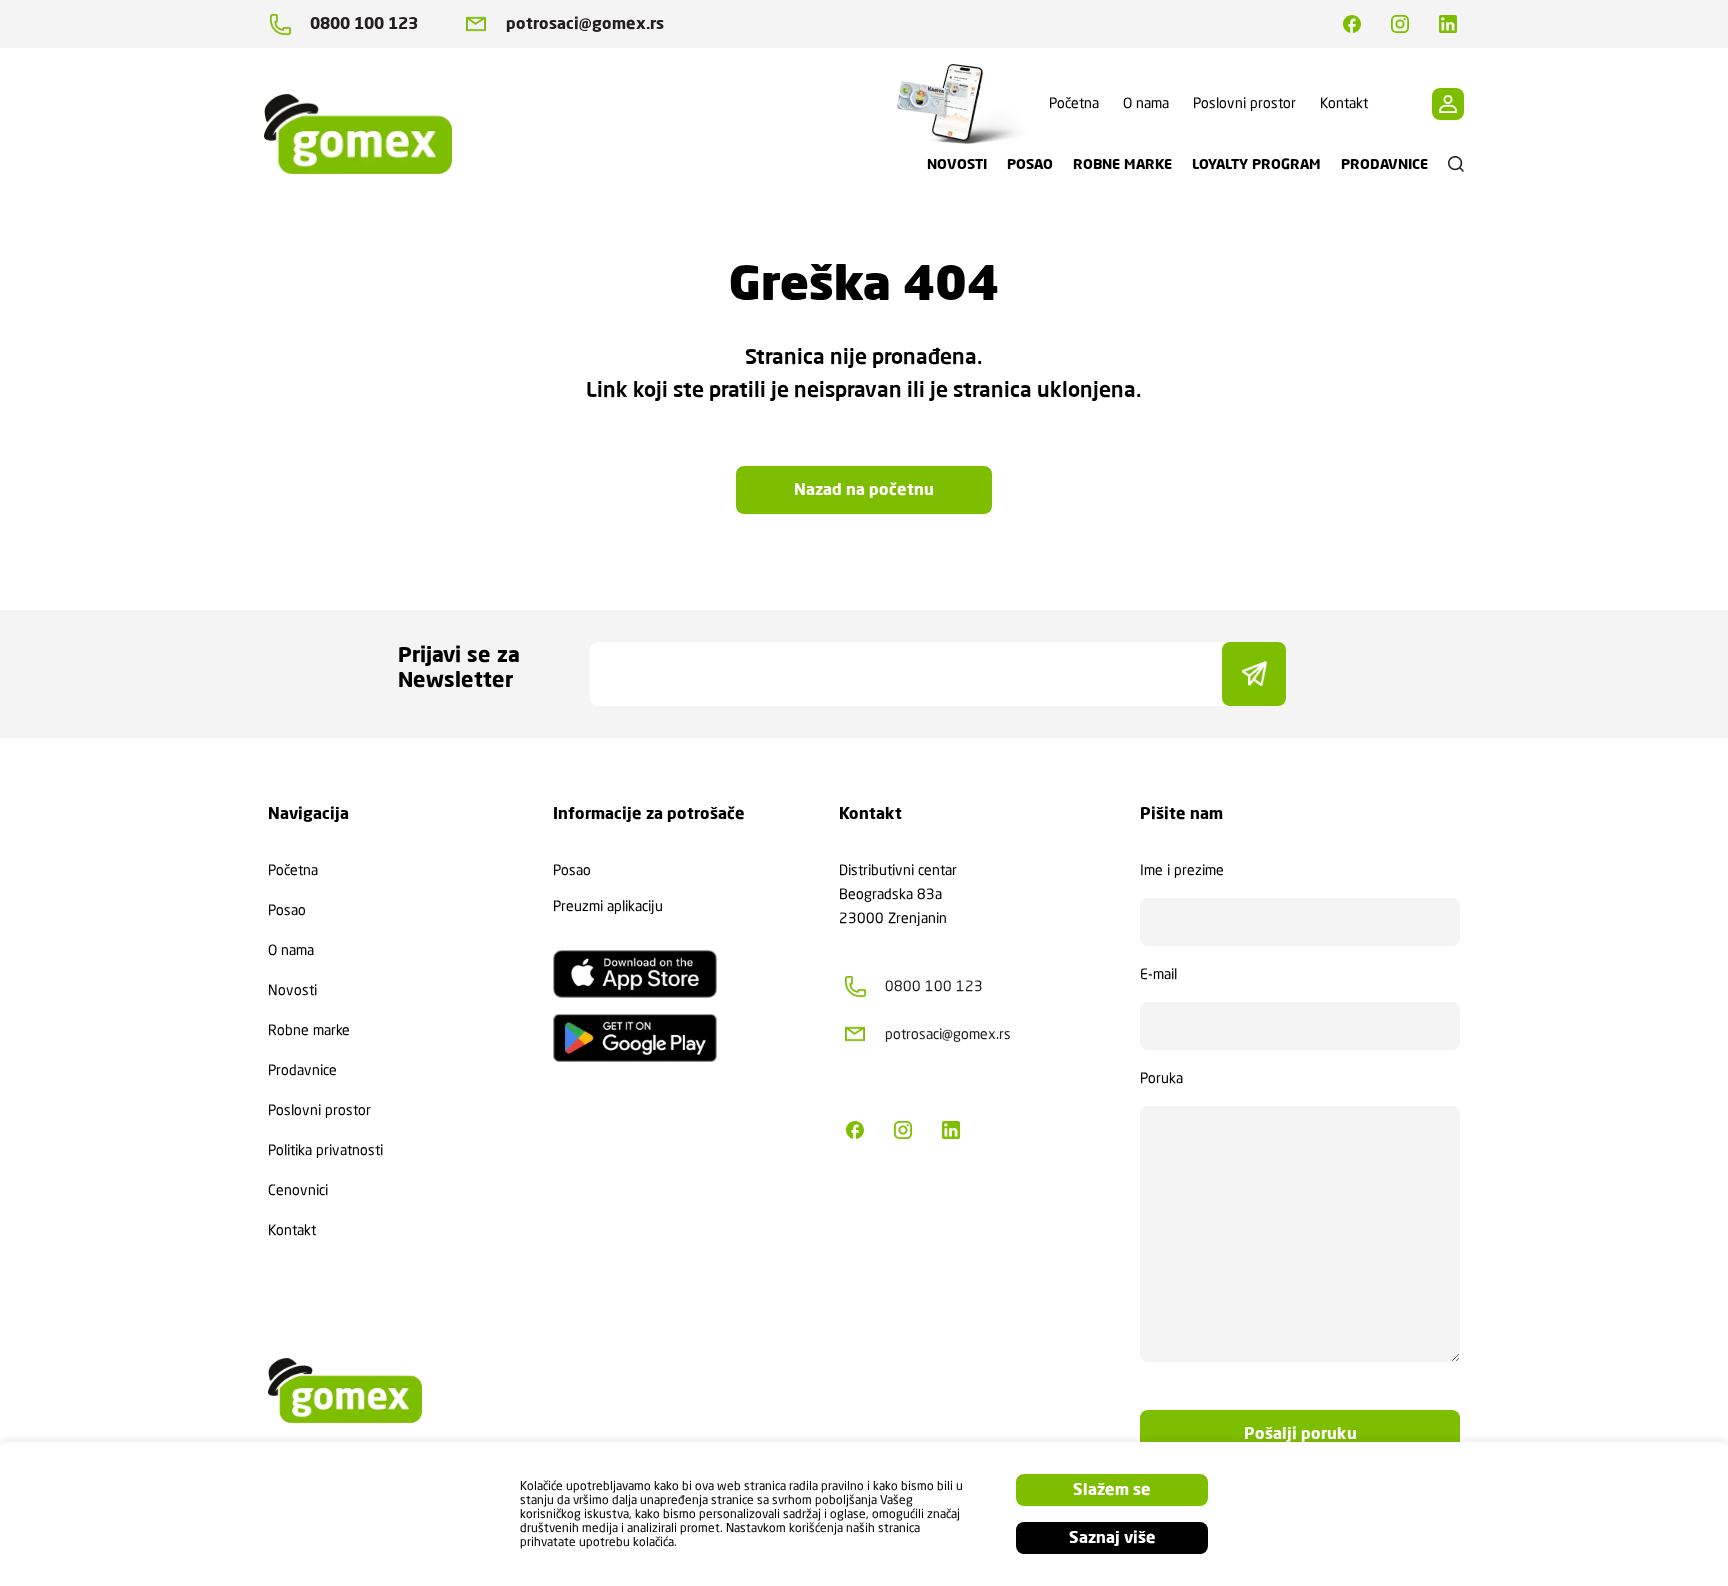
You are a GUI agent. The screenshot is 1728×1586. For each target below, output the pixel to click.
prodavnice (1384, 164)
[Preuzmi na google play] (635, 1038)
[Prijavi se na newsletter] (1254, 674)
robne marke (1122, 164)
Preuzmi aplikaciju (608, 906)
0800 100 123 (364, 23)
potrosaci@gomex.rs (585, 23)
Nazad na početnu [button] (864, 489)
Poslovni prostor (1244, 103)
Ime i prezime (1182, 870)
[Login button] (1448, 104)
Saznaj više (1112, 1537)
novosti (957, 164)
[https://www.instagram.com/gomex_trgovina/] (1400, 24)
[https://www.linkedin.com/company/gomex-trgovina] (1448, 24)
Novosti (292, 990)
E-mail (1158, 974)
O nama (1146, 103)
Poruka (1161, 1078)
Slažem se (1112, 1489)
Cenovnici (298, 1190)
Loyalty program (1256, 164)
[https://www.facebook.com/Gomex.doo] (1352, 24)
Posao (287, 910)
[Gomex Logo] (374, 134)
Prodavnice (302, 1070)
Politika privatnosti (325, 1150)
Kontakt (1344, 103)
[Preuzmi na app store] (635, 974)
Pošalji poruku (1300, 1433)
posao (1030, 164)
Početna (1074, 103)
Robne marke (309, 1030)
